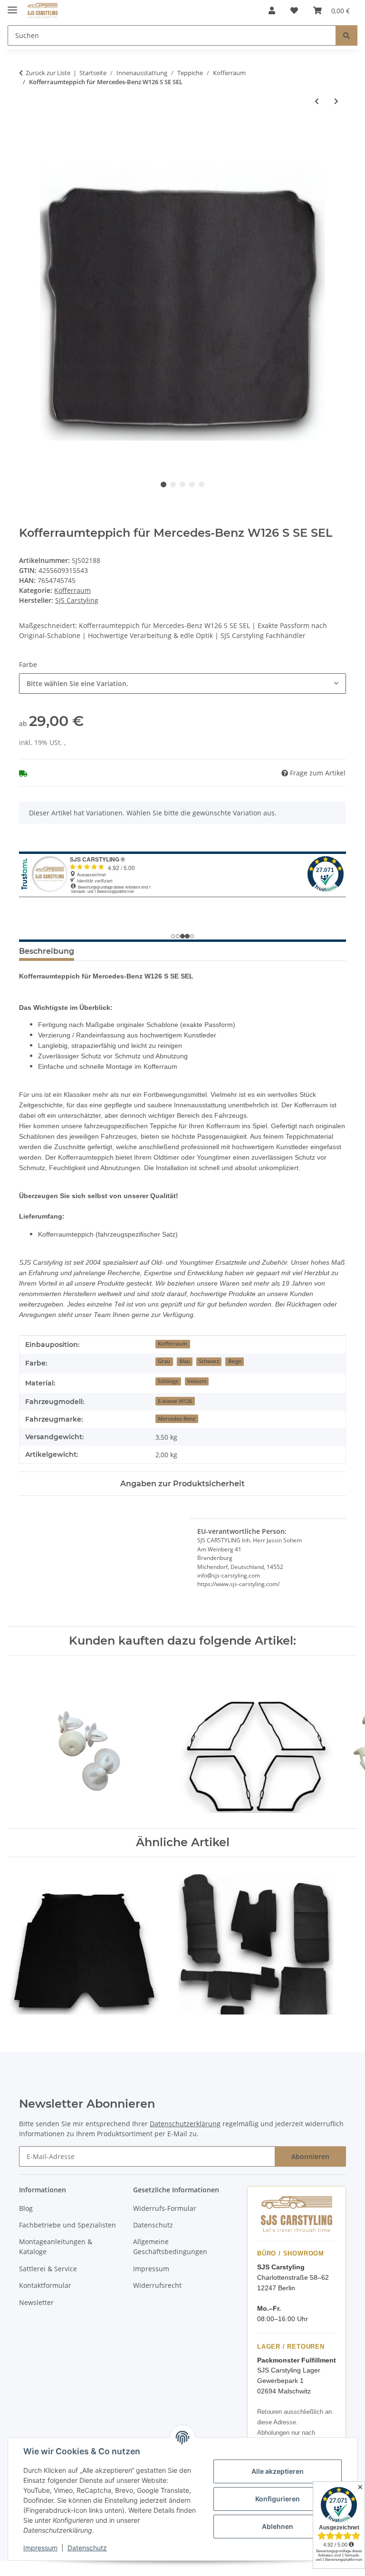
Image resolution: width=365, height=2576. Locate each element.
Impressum (40, 2548)
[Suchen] (346, 35)
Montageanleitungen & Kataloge (56, 2247)
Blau (185, 1361)
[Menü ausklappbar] (12, 6)
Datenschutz (87, 2548)
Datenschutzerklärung (185, 2124)
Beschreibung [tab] (47, 951)
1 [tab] (163, 484)
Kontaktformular (45, 2285)
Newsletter (36, 2302)
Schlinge (168, 1381)
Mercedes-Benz (177, 1419)
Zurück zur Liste (48, 73)
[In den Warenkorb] (27, 132)
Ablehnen (278, 2526)
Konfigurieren (278, 2499)
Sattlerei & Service (48, 2269)
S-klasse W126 (175, 1401)
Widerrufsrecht (157, 2285)
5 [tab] (202, 484)
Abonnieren (310, 2156)
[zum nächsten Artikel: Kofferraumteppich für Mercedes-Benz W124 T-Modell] (336, 101)
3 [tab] (182, 484)
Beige (235, 1361)
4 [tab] (192, 484)
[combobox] (182, 683)
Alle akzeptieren (278, 2471)
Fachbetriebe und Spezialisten (67, 2225)
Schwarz (209, 1361)
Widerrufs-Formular (165, 2208)
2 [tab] (173, 484)
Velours (197, 1381)
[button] (272, 10)
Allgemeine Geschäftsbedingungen (170, 2247)
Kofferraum (72, 590)
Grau (164, 1361)
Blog (26, 2208)
